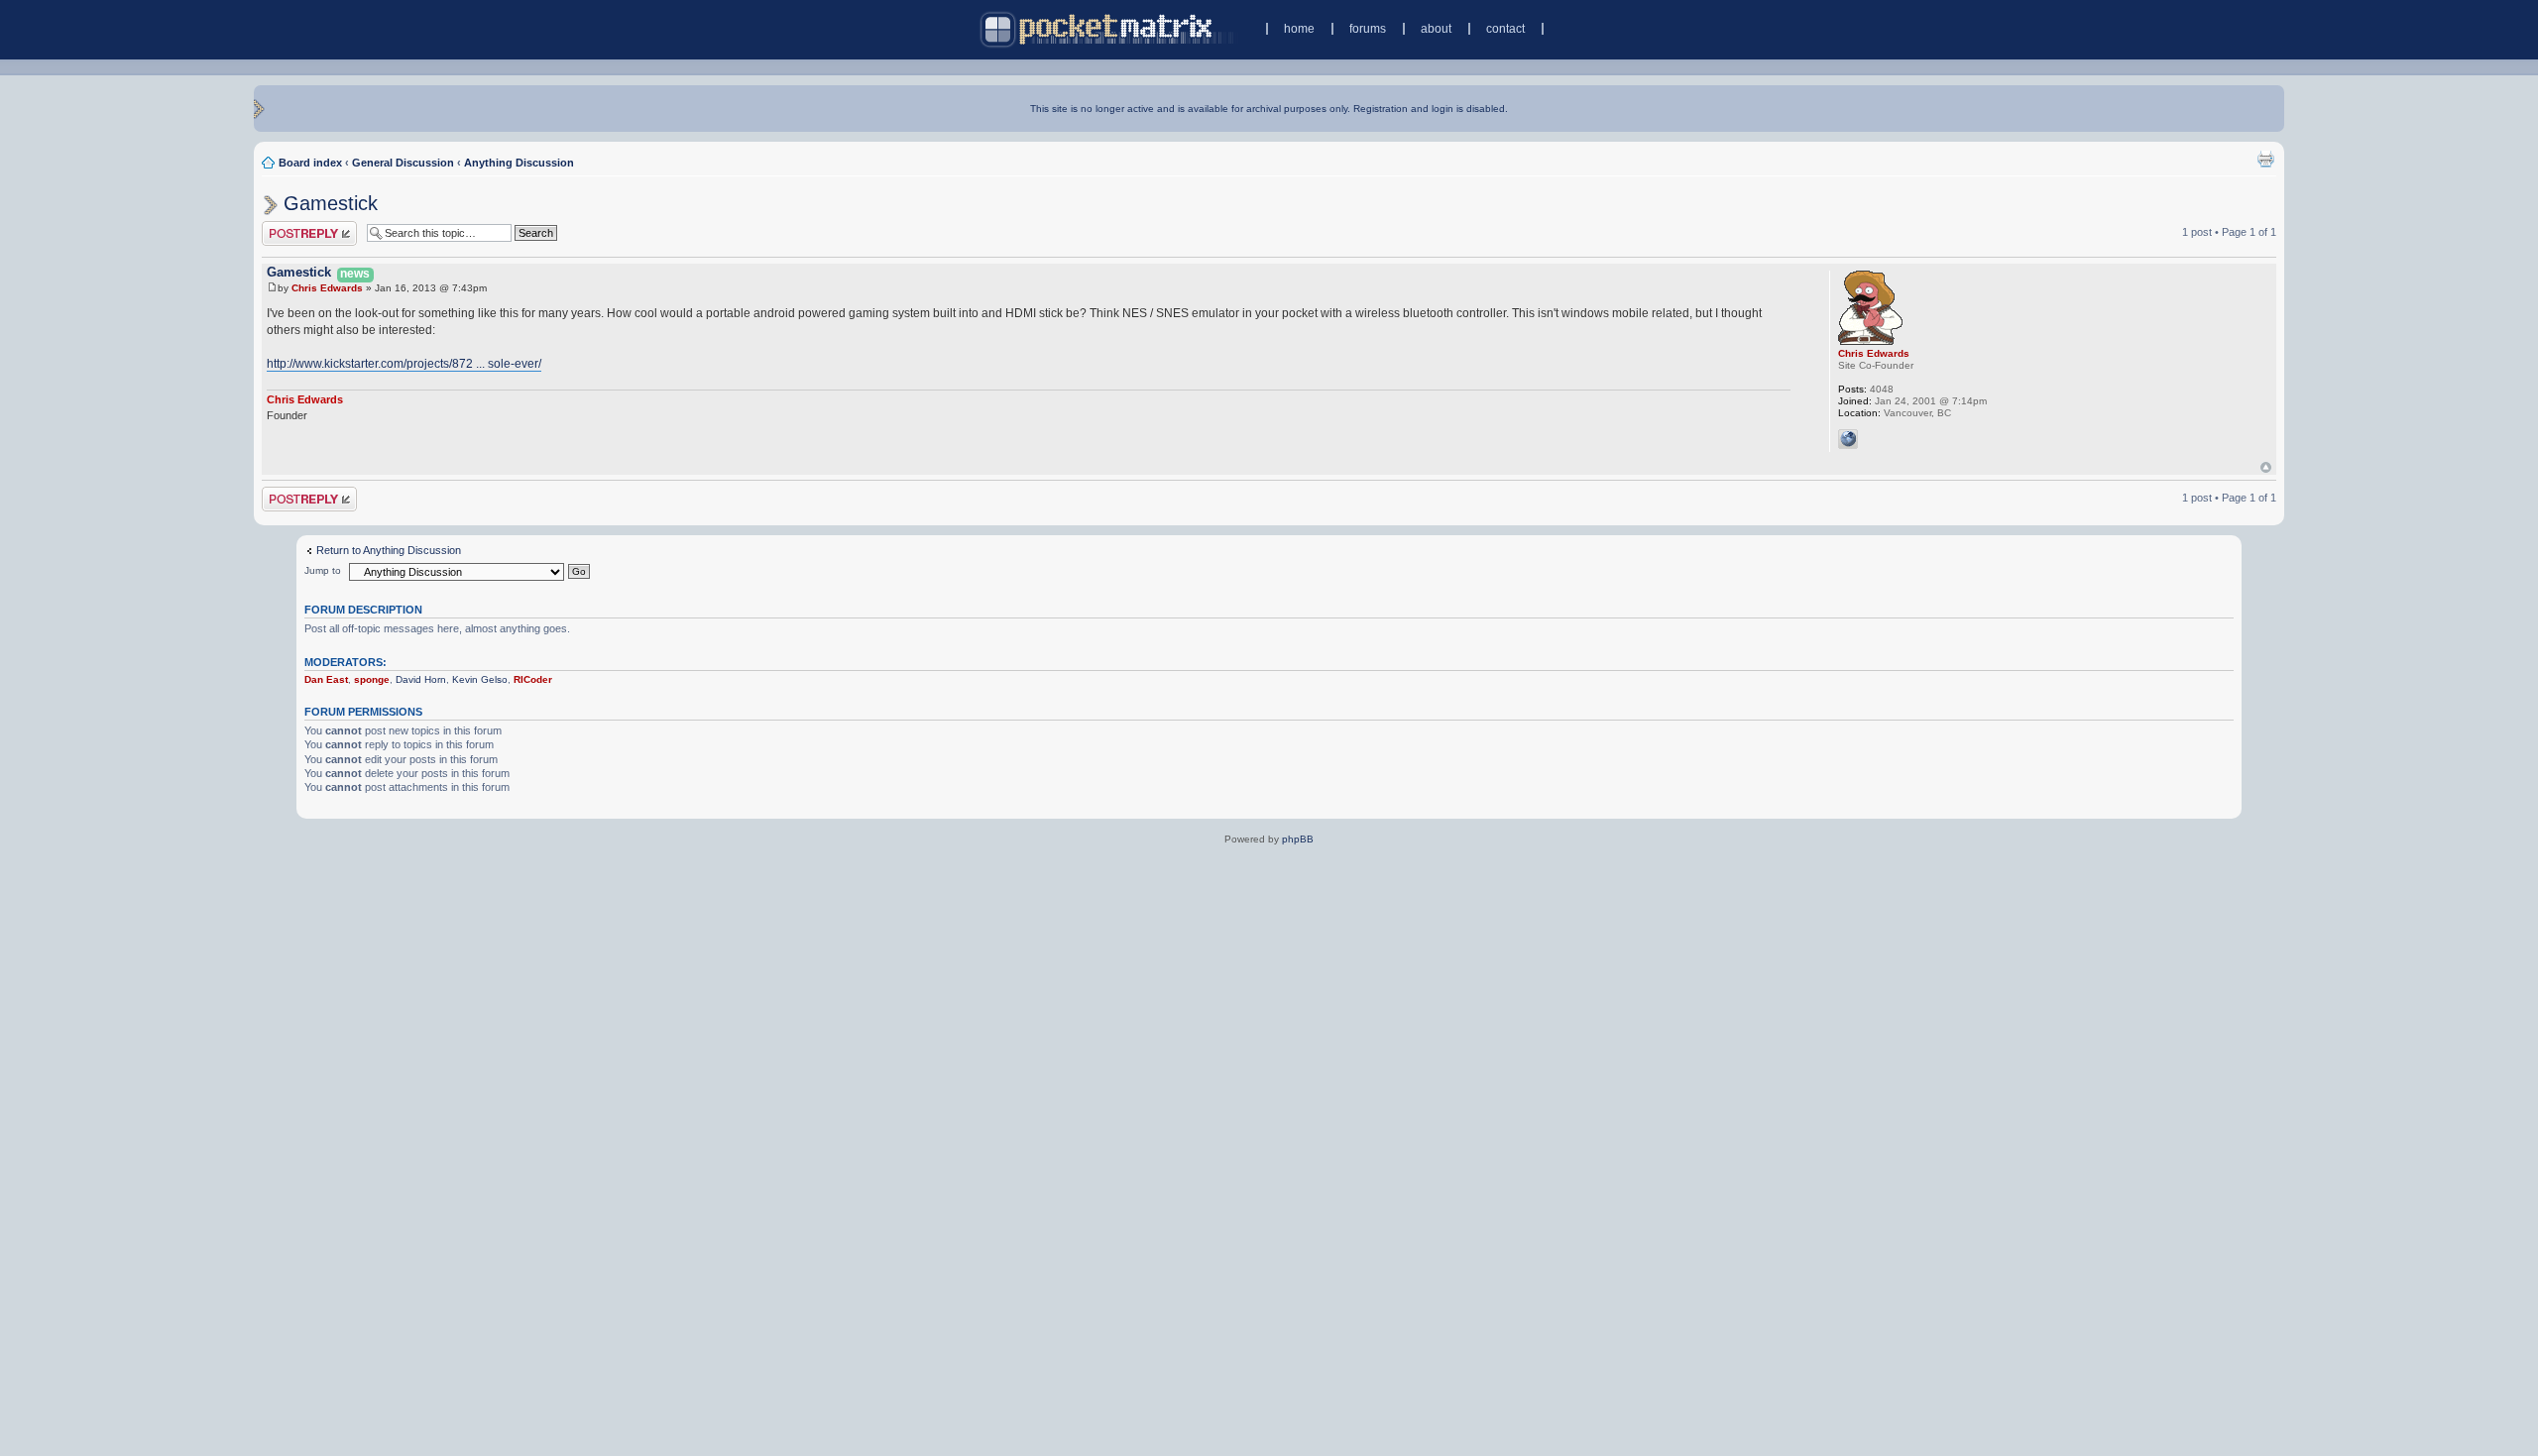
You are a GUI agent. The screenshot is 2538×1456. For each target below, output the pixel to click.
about (1436, 29)
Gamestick (331, 203)
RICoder (533, 679)
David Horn (421, 679)
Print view (2265, 159)
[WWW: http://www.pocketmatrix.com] (1848, 439)
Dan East (326, 679)
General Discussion (403, 163)
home (1299, 29)
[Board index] (1109, 29)
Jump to (323, 570)
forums (1368, 29)
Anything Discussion (519, 163)
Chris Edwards (327, 288)
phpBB (1298, 839)
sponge (372, 679)
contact (1505, 29)
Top (2266, 467)
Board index (310, 163)
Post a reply (290, 227)
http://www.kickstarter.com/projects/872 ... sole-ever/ (404, 364)
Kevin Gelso (480, 679)
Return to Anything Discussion (389, 550)
